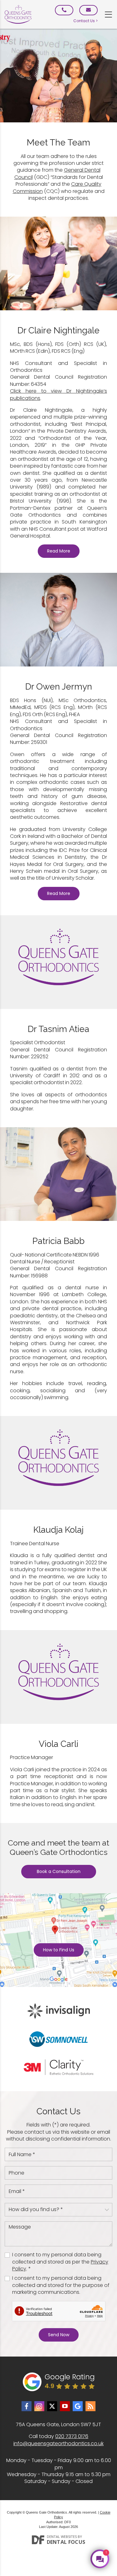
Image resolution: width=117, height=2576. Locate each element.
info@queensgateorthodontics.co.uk (58, 2443)
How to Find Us (59, 1950)
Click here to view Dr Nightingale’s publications (58, 394)
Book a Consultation (59, 1871)
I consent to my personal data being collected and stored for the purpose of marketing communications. (61, 2285)
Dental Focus (66, 2542)
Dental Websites (62, 2537)
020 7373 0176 (72, 2436)
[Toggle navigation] (108, 15)
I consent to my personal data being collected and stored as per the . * (60, 2262)
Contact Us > (85, 21)
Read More (59, 551)
